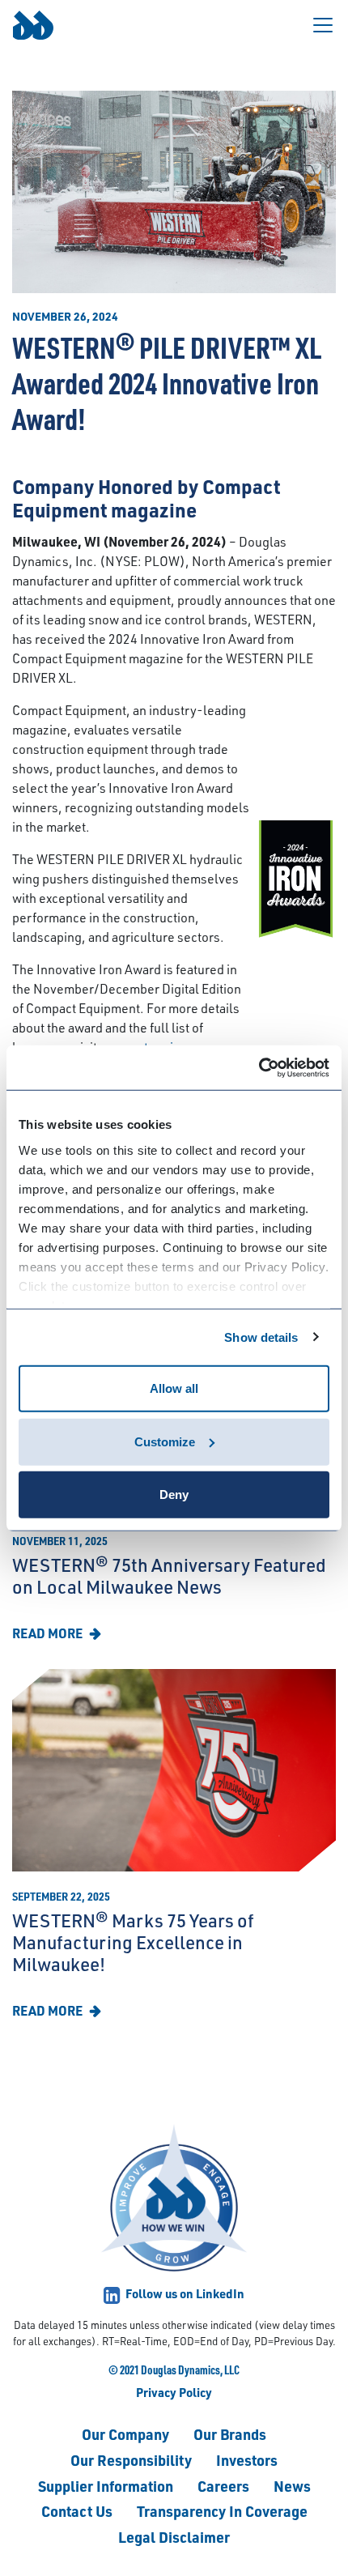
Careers (223, 2486)
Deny (174, 1495)
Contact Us (77, 2511)
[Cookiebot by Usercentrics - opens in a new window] (259, 1067)
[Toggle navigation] (323, 25)
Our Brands (230, 2434)
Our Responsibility (131, 2460)
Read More (49, 1633)
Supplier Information (106, 2486)
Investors (247, 2460)
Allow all (174, 1388)
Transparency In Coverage (222, 2511)
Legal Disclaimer (174, 2537)
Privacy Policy (174, 2392)
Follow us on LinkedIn (184, 2293)
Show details (261, 1337)
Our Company (125, 2434)
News (292, 2486)
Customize (165, 1441)
